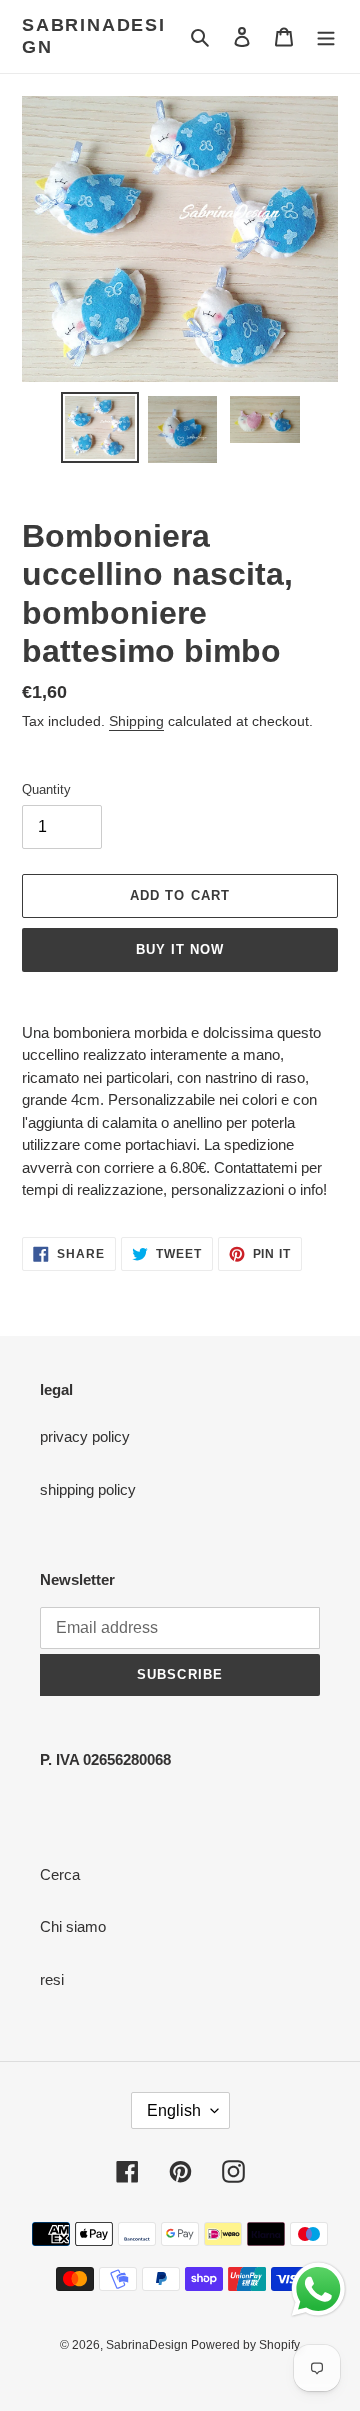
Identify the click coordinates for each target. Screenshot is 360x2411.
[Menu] (326, 36)
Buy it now (180, 949)
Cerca (60, 1874)
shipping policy (88, 1489)
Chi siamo (73, 1926)
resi (52, 1979)
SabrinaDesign (94, 36)
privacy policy (85, 1436)
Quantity (46, 789)
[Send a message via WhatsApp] (318, 2289)
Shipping (136, 721)
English (174, 2110)
